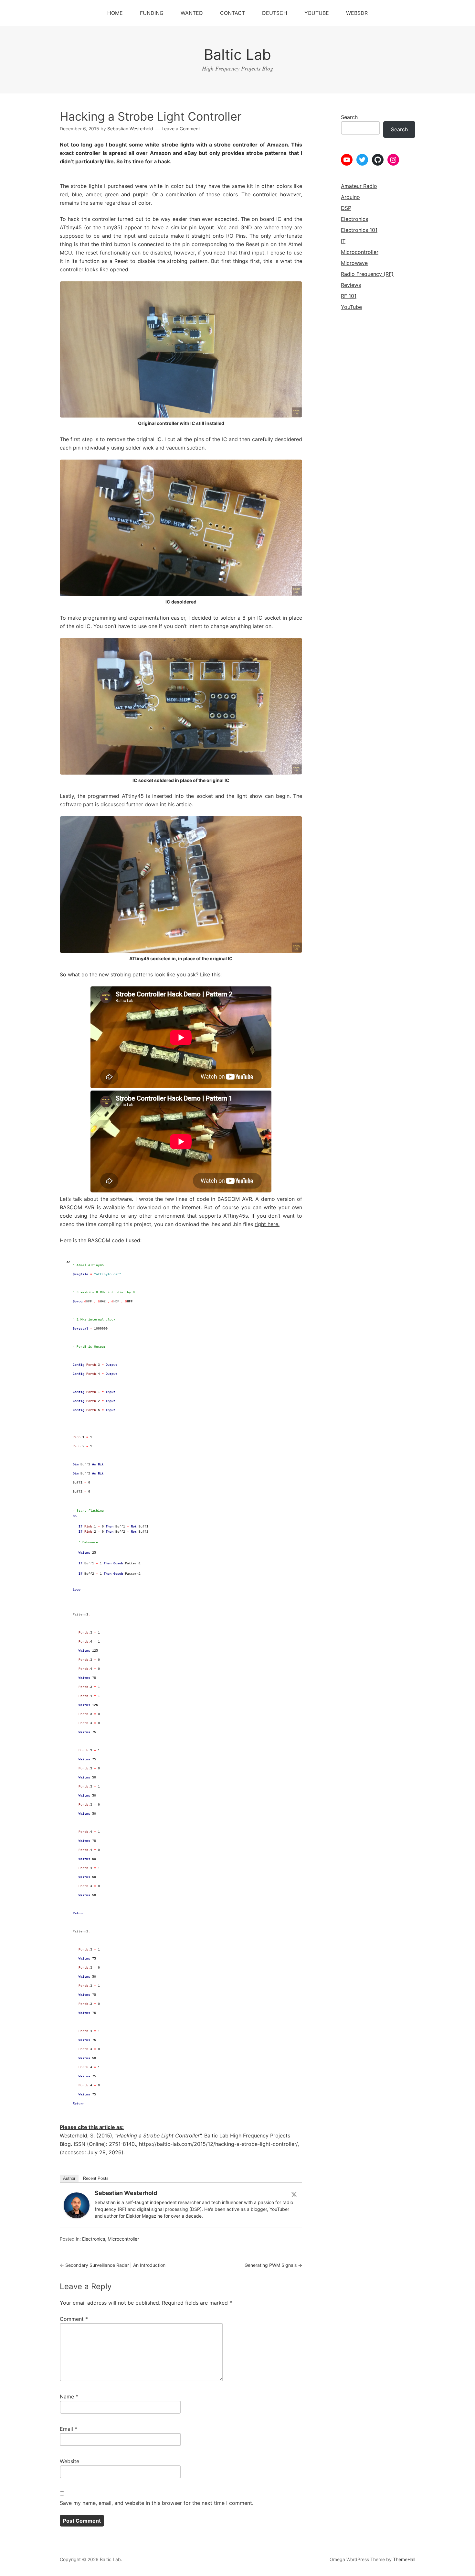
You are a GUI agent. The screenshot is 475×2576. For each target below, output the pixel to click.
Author (69, 2178)
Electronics (94, 2239)
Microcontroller (123, 2239)
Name (69, 2397)
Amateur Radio (359, 186)
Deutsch (275, 13)
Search (349, 117)
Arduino (350, 197)
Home (115, 13)
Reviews (351, 285)
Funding (152, 13)
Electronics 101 (359, 230)
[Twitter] (294, 2194)
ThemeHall (404, 2559)
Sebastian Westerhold (126, 2193)
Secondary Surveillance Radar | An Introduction (113, 2265)
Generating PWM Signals (273, 2265)
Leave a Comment (181, 129)
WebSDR (357, 13)
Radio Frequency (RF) (367, 274)
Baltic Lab (238, 54)
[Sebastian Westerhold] (77, 2216)
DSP (346, 208)
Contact (232, 13)
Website (69, 2461)
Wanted (192, 13)
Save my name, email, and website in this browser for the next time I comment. (157, 2503)
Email (69, 2429)
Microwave (354, 263)
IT (343, 241)
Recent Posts (96, 2178)
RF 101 (349, 296)
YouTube (317, 13)
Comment (74, 2319)
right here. (267, 1224)
